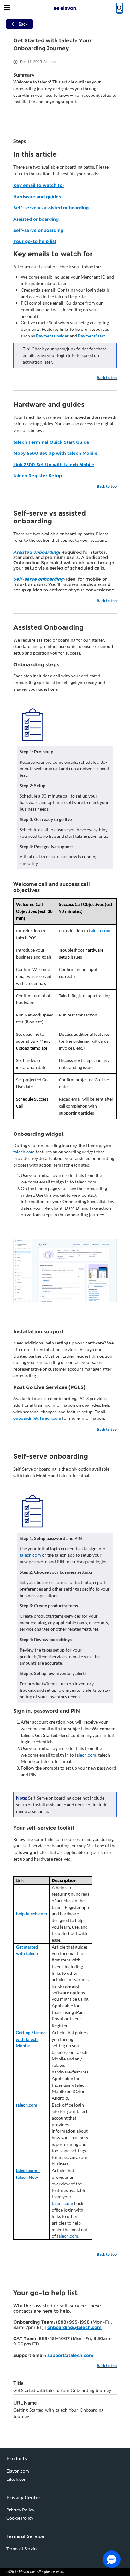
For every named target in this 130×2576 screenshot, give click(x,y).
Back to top (107, 378)
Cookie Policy (20, 2518)
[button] (112, 2559)
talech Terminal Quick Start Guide (51, 442)
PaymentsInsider (52, 336)
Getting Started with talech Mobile (31, 2039)
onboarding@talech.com (37, 1418)
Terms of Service (22, 2549)
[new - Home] (65, 8)
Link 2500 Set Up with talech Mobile (54, 465)
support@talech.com (70, 2355)
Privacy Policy (20, 2510)
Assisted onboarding (36, 219)
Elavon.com (18, 2471)
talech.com (100, 931)
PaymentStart (92, 336)
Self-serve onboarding (38, 230)
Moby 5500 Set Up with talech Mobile (55, 453)
